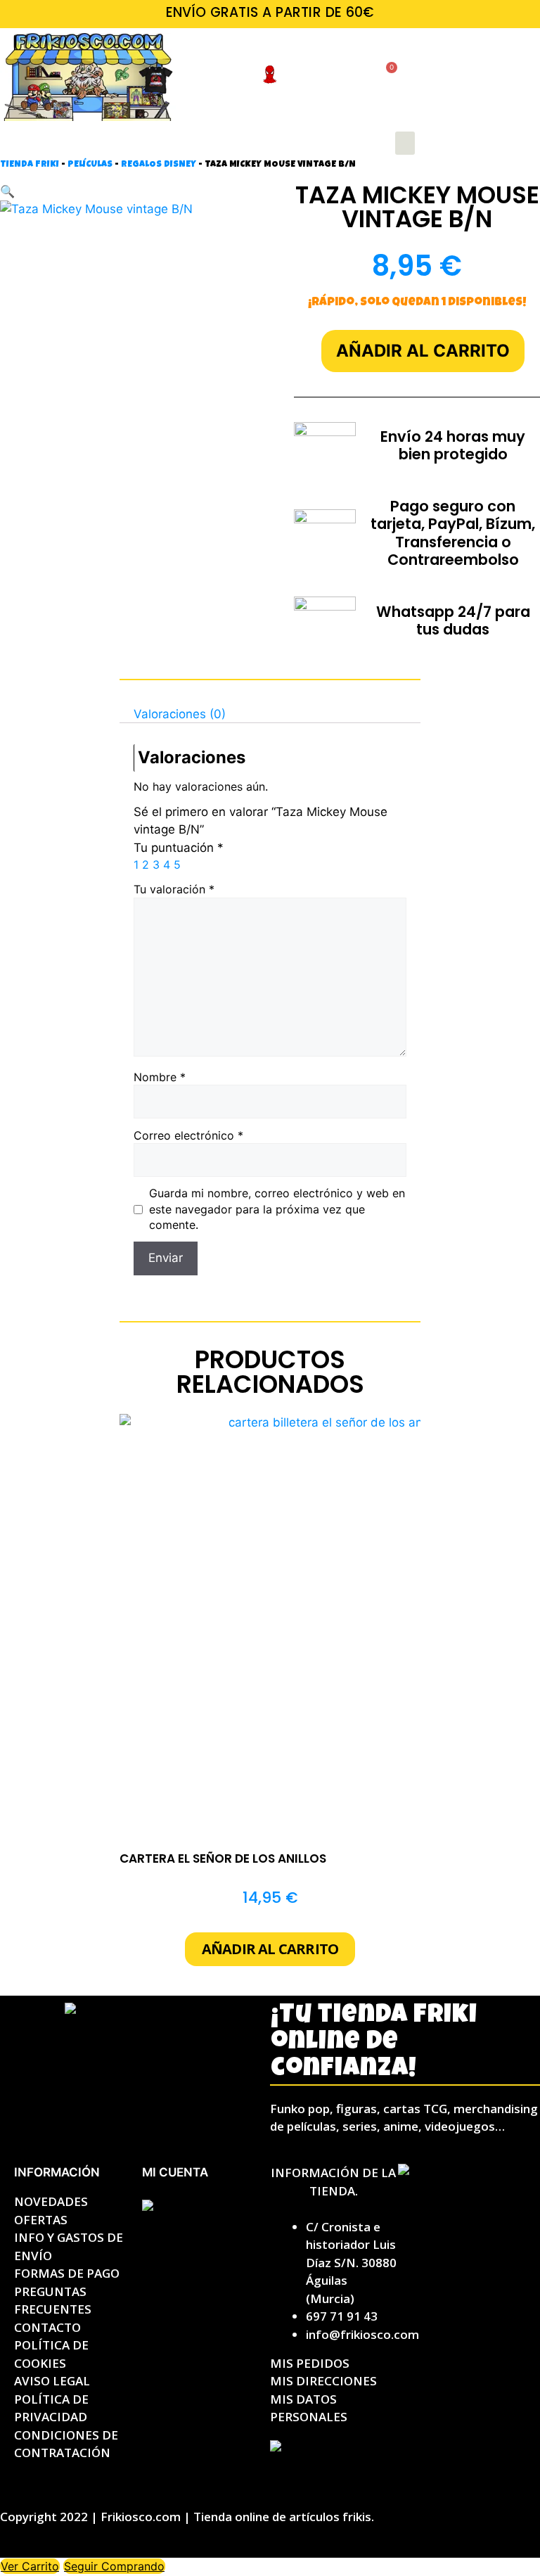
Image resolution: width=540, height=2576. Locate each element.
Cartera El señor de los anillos (223, 1858)
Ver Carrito (30, 2566)
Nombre (160, 1077)
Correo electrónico (188, 1135)
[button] (405, 143)
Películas (90, 165)
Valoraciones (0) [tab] (180, 713)
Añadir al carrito (423, 351)
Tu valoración (174, 889)
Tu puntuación (179, 848)
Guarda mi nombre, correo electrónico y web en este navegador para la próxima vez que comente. (277, 1209)
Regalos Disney (159, 165)
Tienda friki (30, 165)
